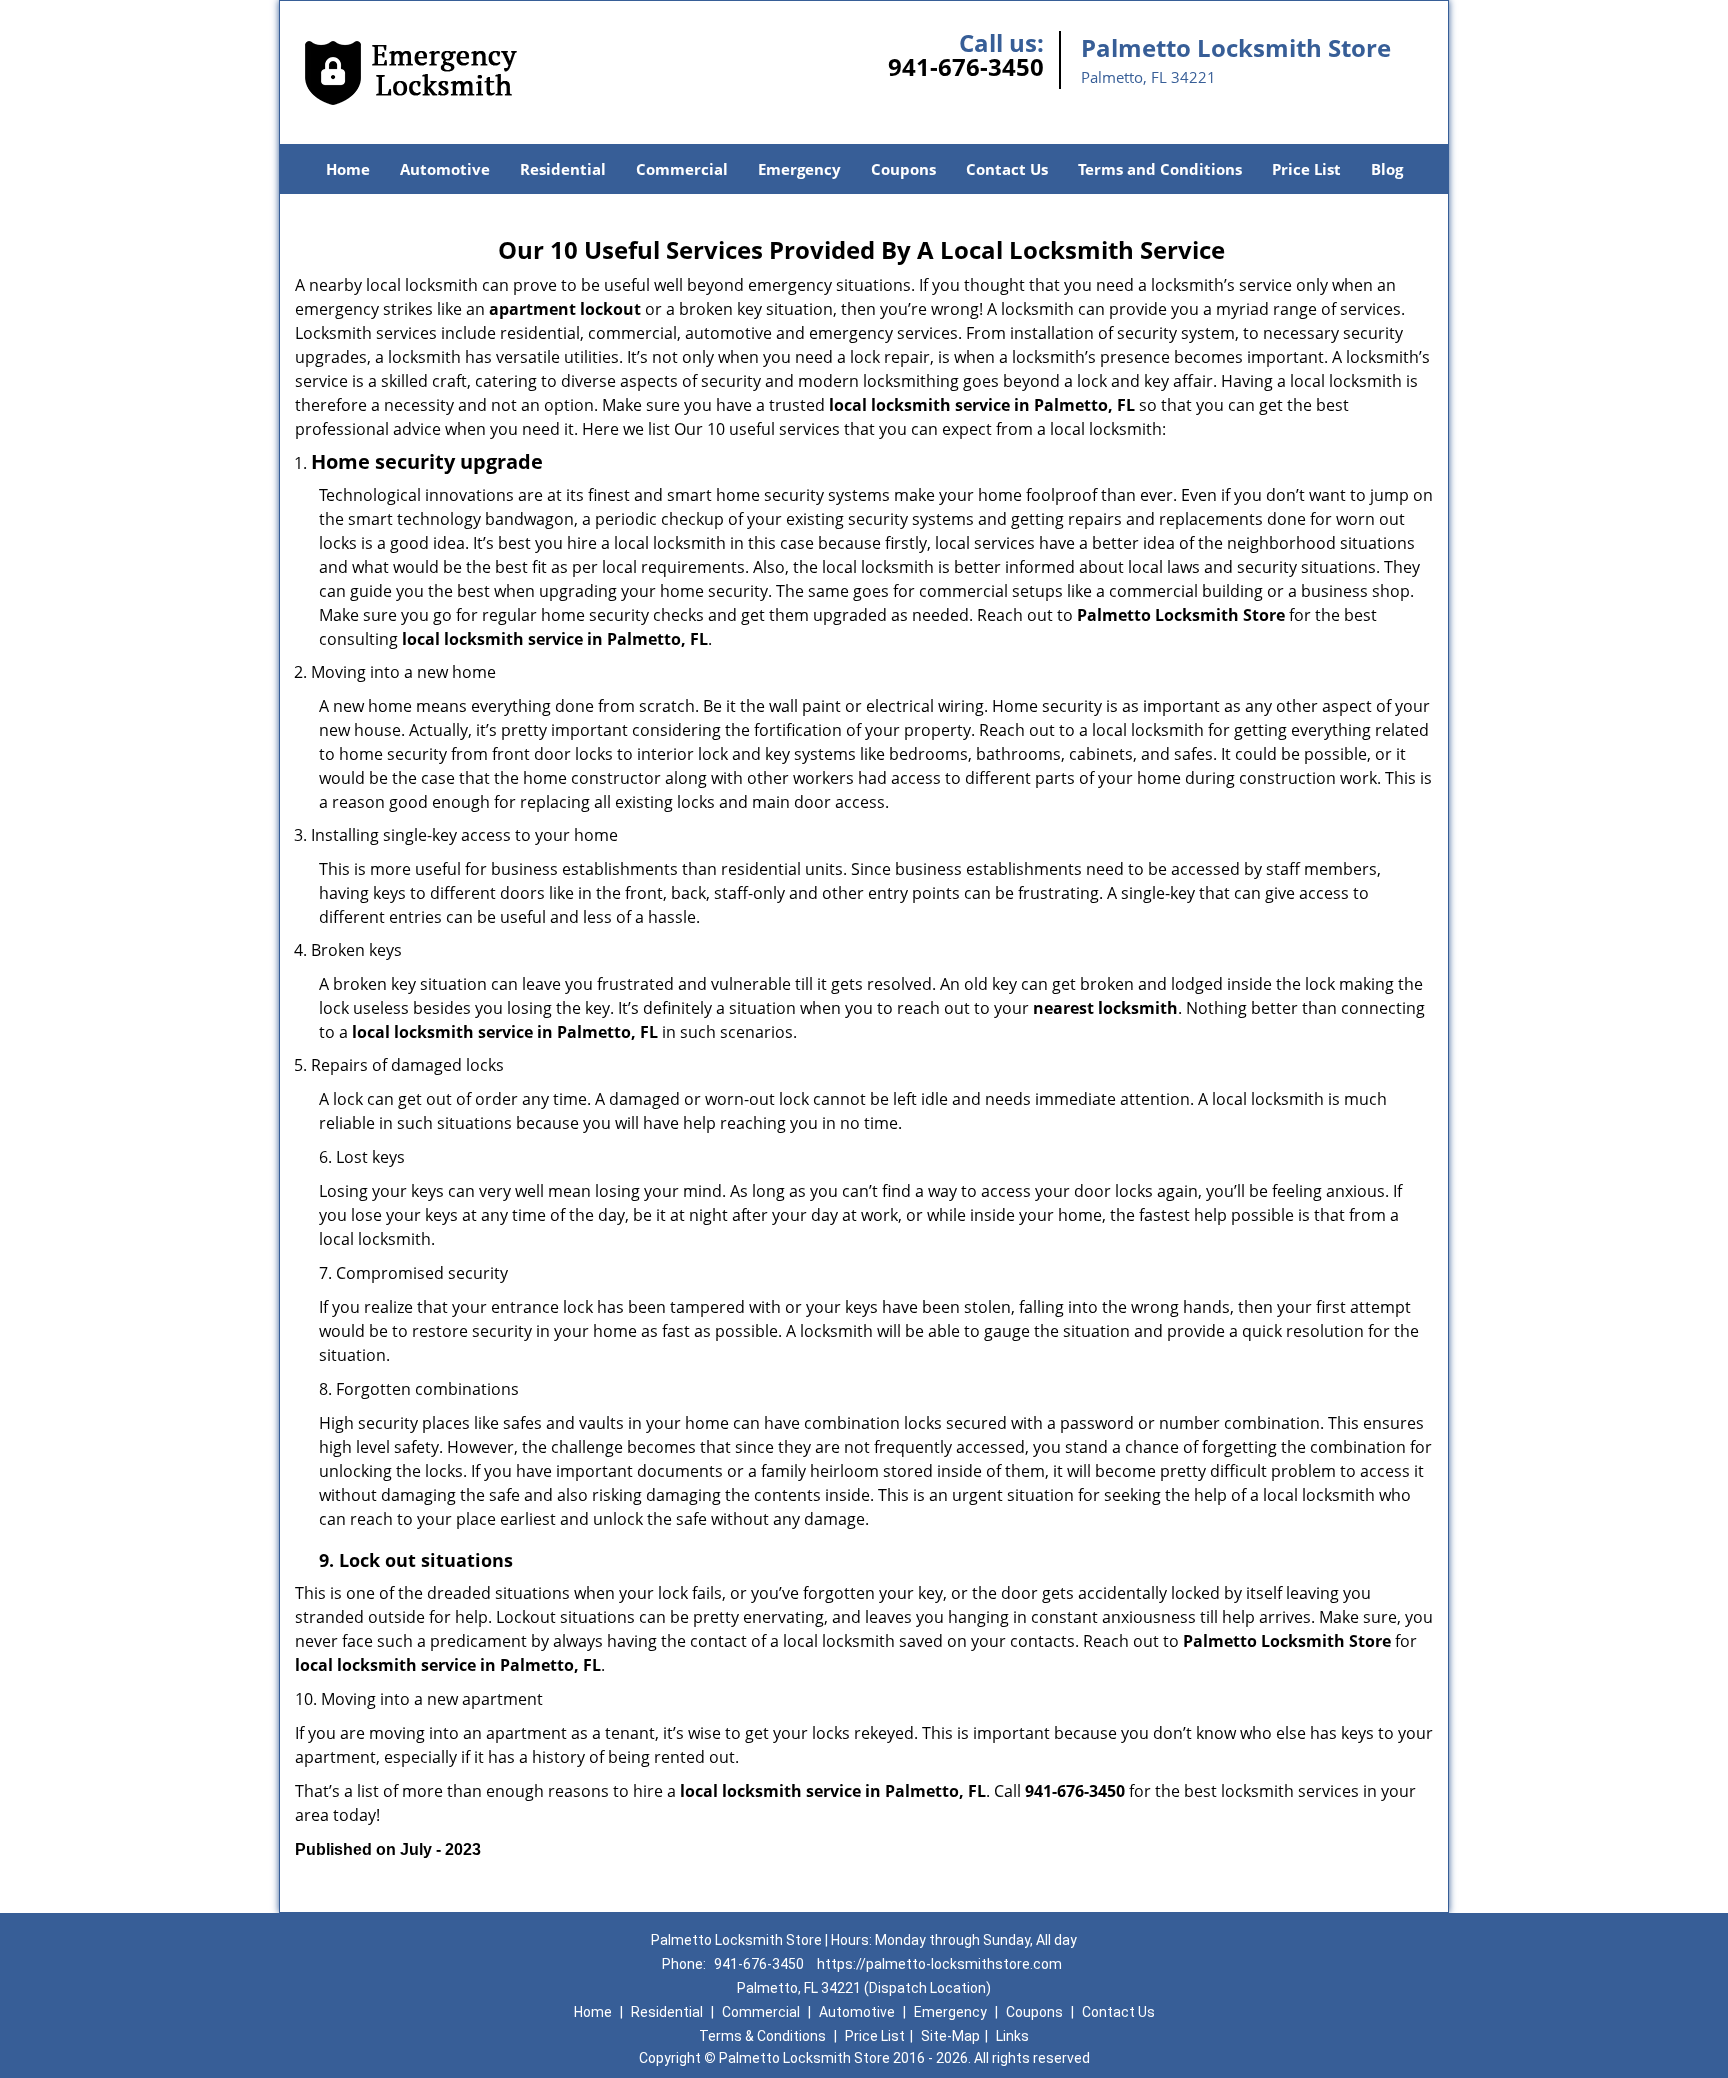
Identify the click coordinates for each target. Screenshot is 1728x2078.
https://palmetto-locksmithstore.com (939, 1964)
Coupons (903, 169)
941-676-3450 (966, 66)
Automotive (445, 169)
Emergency (799, 169)
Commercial (682, 169)
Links (1012, 2036)
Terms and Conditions (1160, 169)
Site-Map (950, 2036)
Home (348, 169)
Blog (1387, 169)
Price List (1306, 169)
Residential (563, 169)
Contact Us (1007, 169)
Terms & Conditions (762, 2036)
